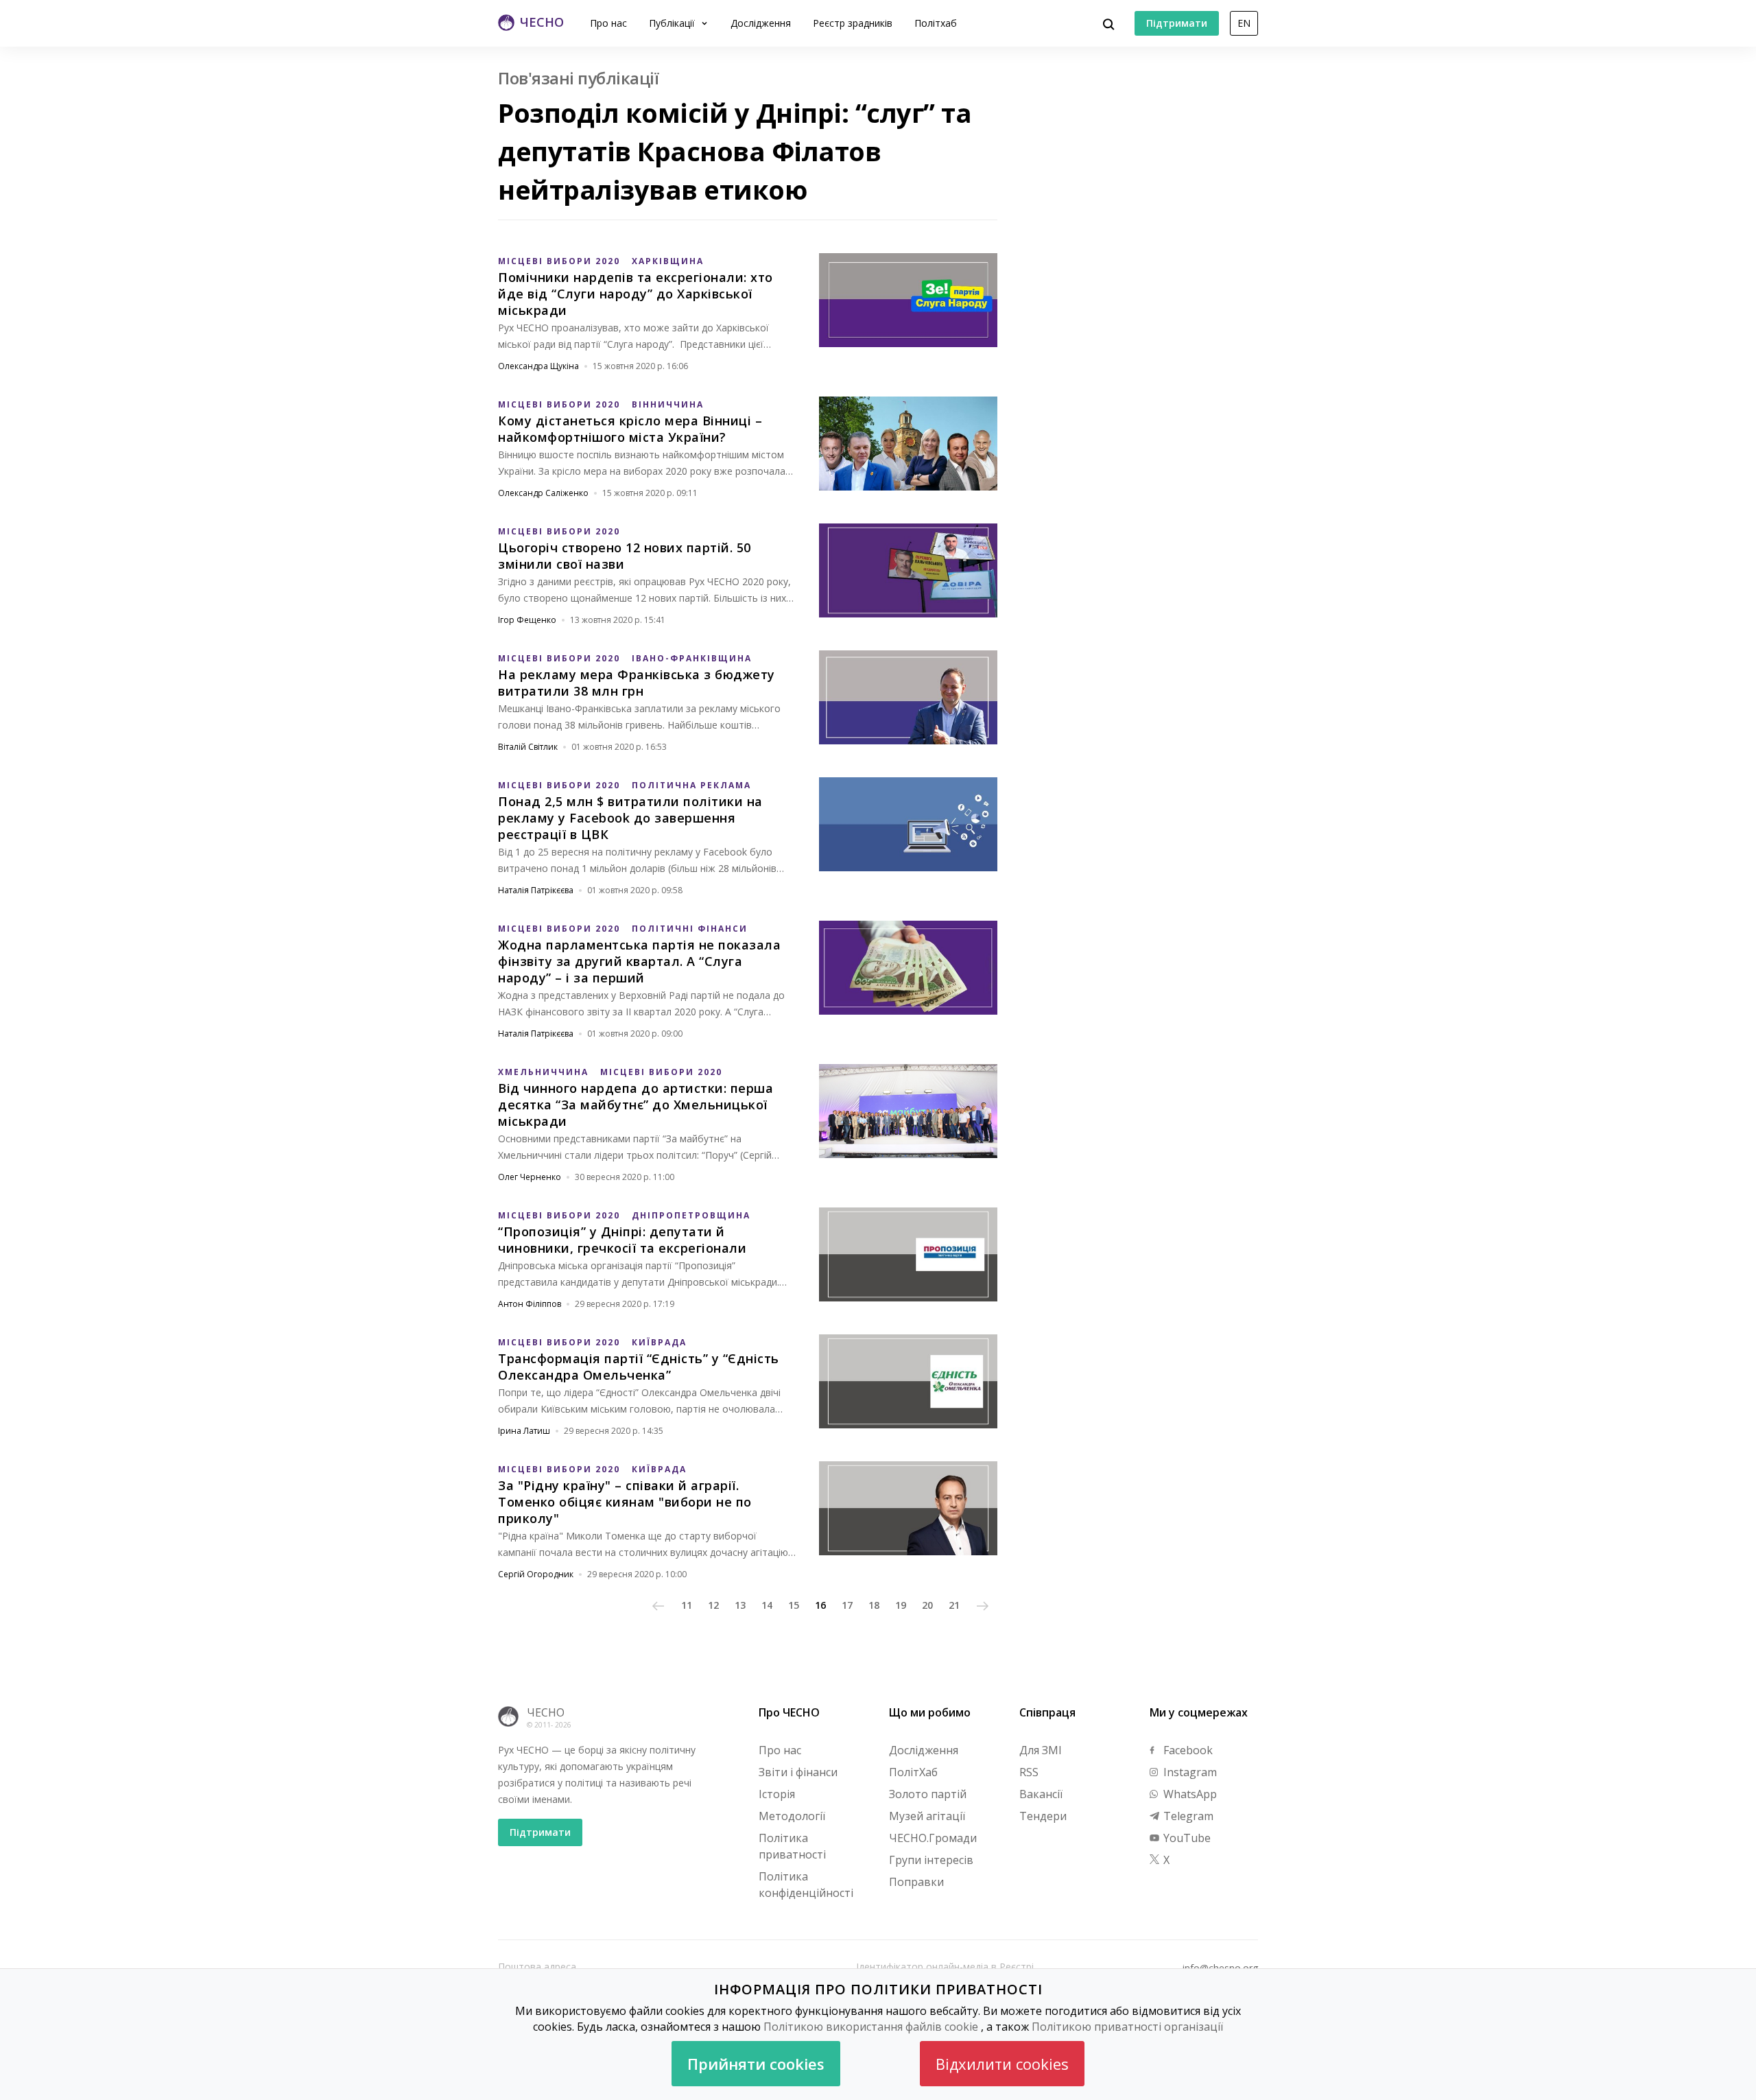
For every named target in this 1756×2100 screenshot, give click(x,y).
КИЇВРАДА (659, 1342)
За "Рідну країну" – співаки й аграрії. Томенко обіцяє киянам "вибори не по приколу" (625, 1502)
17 (847, 1605)
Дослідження (761, 23)
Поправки (916, 1882)
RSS (1029, 1772)
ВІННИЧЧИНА (668, 404)
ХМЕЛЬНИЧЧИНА (543, 1072)
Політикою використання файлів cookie (871, 2027)
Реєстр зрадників (853, 23)
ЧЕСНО (546, 1712)
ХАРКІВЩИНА (668, 261)
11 (687, 1605)
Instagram (1189, 1772)
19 (901, 1605)
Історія (777, 1794)
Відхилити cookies (1002, 2064)
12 (713, 1605)
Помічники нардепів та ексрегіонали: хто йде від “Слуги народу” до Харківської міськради (636, 294)
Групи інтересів (931, 1860)
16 (820, 1605)
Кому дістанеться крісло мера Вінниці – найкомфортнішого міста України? (630, 429)
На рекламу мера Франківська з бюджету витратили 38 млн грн (637, 683)
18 (874, 1605)
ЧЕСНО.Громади (933, 1838)
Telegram (1187, 1816)
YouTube (1186, 1838)
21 (954, 1605)
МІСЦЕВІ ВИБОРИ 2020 (559, 261)
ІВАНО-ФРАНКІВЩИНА (692, 658)
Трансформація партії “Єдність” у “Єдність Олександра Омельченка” (639, 1367)
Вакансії (1041, 1794)
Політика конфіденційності (806, 1885)
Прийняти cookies (756, 2064)
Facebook (1187, 1750)
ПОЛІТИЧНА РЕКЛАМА (691, 785)
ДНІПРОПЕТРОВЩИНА (691, 1215)
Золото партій (928, 1794)
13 (740, 1605)
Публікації (673, 23)
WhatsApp (1189, 1794)
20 (927, 1605)
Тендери (1043, 1816)
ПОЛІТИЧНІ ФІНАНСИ (690, 929)
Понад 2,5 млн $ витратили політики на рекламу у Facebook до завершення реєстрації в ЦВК (630, 818)
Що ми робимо (930, 1712)
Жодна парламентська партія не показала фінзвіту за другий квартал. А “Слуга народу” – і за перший (639, 961)
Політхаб (936, 23)
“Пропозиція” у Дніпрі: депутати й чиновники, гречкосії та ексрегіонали (622, 1240)
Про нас (608, 23)
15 (794, 1605)
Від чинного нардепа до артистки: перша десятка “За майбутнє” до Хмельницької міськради (636, 1105)
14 (767, 1605)
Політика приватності (792, 1846)
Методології (792, 1816)
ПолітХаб (913, 1772)
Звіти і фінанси (798, 1772)
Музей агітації (927, 1816)
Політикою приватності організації (1127, 2027)
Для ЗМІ (1041, 1750)
